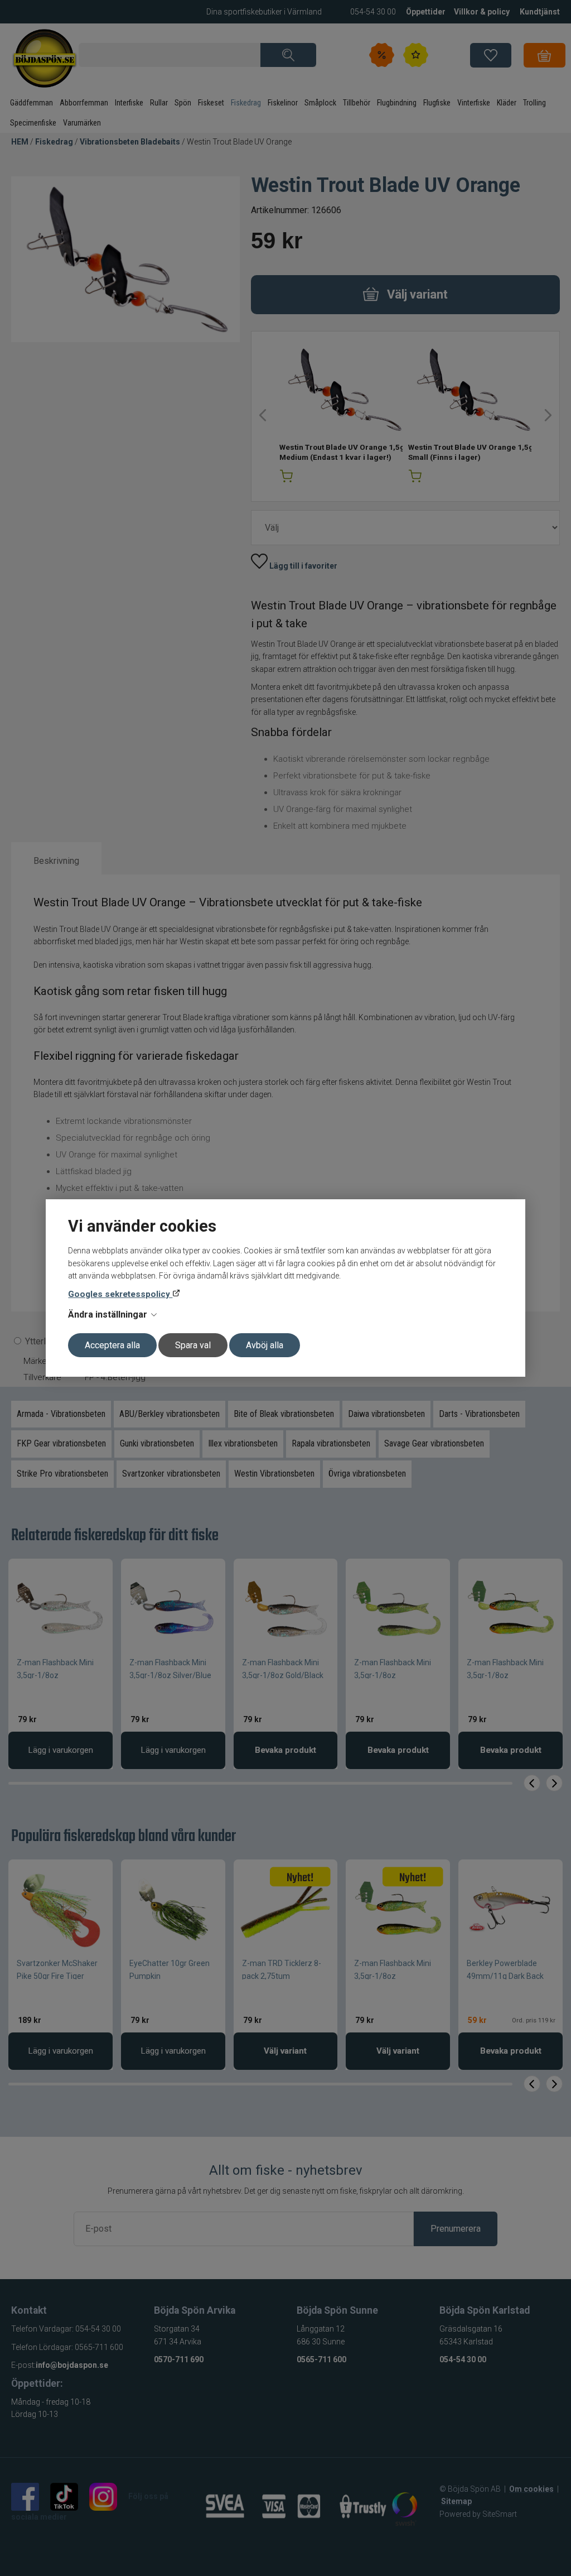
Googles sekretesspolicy (120, 1294)
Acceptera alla (112, 1345)
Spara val (193, 1345)
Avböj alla (265, 1345)
